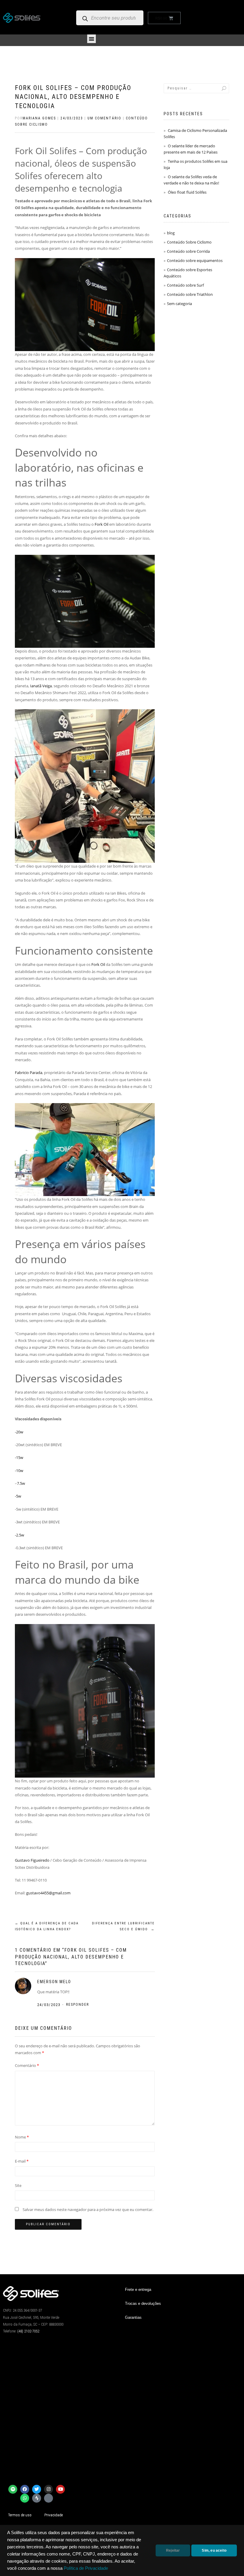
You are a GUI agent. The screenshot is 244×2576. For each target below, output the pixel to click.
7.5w (21, 1483)
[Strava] (37, 2498)
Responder (78, 2005)
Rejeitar (173, 2550)
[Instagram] (49, 2489)
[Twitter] (37, 2489)
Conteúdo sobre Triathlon (190, 294)
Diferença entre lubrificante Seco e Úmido (123, 1926)
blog (171, 233)
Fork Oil (101, 524)
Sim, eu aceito (214, 2550)
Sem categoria (179, 304)
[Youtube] (60, 2489)
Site (18, 2185)
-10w (19, 1471)
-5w (18, 1496)
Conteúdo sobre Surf (185, 285)
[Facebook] (25, 2489)
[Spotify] (13, 2489)
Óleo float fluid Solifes (187, 192)
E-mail (22, 2161)
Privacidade (54, 2515)
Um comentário (104, 118)
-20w (19, 1432)
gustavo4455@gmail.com (48, 1893)
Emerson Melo (54, 1982)
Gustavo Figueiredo (32, 1860)
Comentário (27, 2065)
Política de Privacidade (86, 2568)
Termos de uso (20, 2515)
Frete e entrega (138, 2290)
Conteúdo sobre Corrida (188, 251)
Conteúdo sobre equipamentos (195, 260)
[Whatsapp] (25, 2498)
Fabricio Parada (29, 1073)
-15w (19, 1457)
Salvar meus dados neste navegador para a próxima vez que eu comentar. (88, 2209)
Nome (22, 2137)
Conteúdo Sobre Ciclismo (189, 242)
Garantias (133, 2317)
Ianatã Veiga (41, 686)
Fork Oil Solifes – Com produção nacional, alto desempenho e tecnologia (73, 97)
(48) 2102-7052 (28, 2331)
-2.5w (19, 1535)
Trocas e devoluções (143, 2303)
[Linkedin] (49, 2498)
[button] (91, 39)
